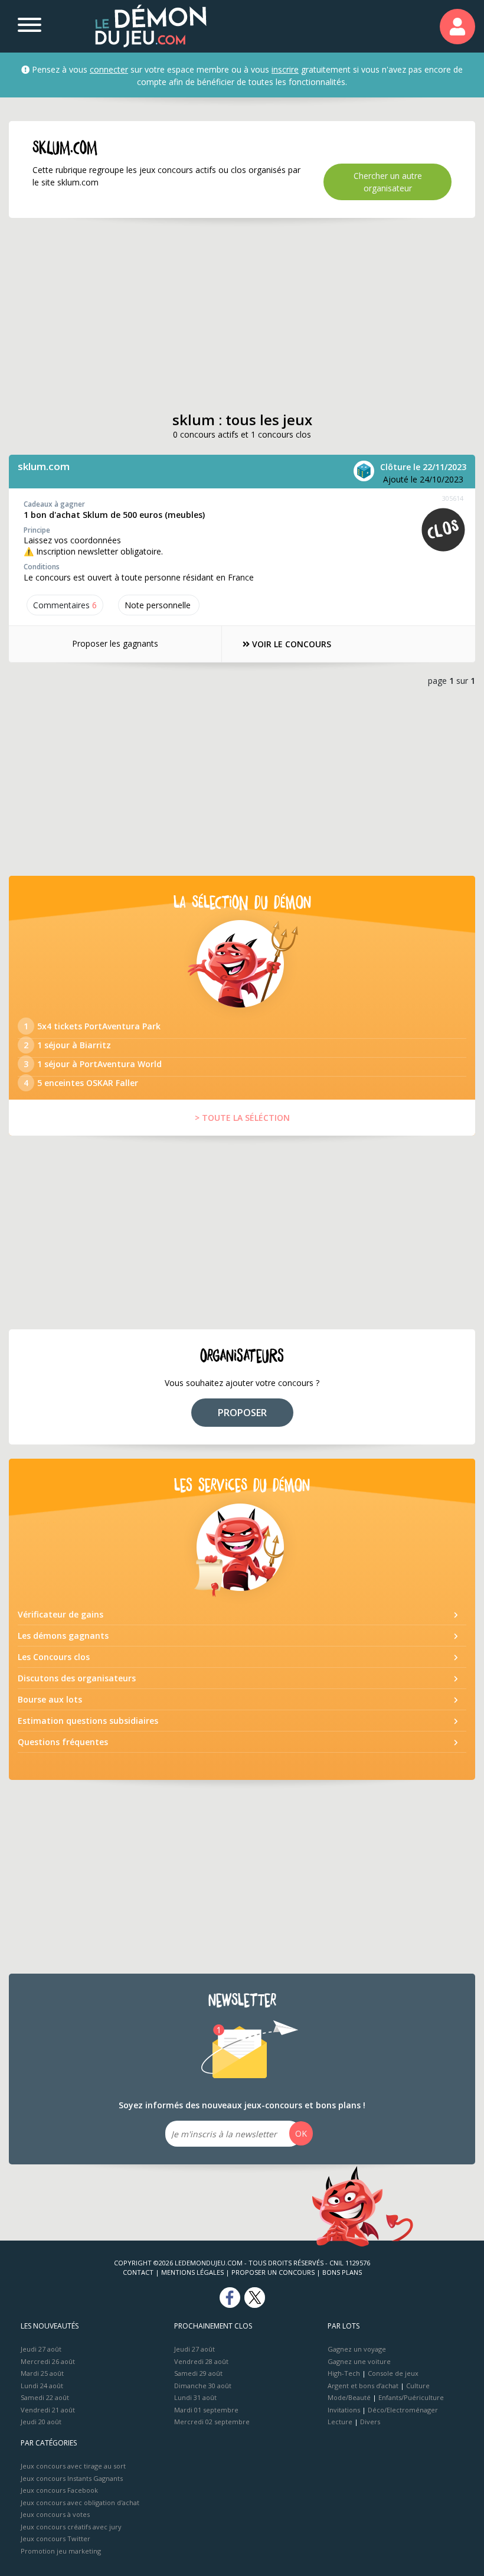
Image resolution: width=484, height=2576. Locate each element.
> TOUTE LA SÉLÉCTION (242, 1118)
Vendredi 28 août (201, 2361)
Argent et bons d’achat (363, 2386)
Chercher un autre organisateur (388, 182)
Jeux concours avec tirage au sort (73, 2466)
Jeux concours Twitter (55, 2538)
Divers (370, 2422)
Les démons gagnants (63, 1636)
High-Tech (344, 2373)
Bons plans (342, 2272)
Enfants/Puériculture (411, 2397)
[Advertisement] (242, 315)
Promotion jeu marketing (61, 2551)
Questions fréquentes (63, 1742)
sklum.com (44, 466)
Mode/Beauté (349, 2397)
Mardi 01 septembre (206, 2410)
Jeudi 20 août (41, 2422)
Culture (418, 2386)
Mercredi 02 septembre (212, 2422)
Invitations (344, 2410)
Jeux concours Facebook (59, 2490)
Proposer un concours (273, 2272)
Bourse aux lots (50, 1699)
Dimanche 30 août (203, 2386)
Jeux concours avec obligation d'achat (80, 2502)
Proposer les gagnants (115, 643)
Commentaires (65, 605)
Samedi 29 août (198, 2373)
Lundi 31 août (195, 2397)
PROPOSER (242, 1413)
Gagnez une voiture (359, 2361)
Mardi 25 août (42, 2373)
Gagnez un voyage (357, 2349)
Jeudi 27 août (41, 2349)
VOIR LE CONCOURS (290, 644)
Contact (138, 2272)
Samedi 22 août (45, 2397)
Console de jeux (393, 2373)
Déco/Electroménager (403, 2410)
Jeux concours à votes (55, 2514)
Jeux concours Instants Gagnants (72, 2478)
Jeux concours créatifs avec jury (71, 2527)
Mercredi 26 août (48, 2361)
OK (301, 2133)
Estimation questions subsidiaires (88, 1721)
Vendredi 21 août (48, 2410)
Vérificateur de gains (60, 1614)
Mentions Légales (192, 2272)
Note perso (158, 605)
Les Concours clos (54, 1657)
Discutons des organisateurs (77, 1678)
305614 (453, 498)
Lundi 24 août (42, 2386)
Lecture (340, 2422)
